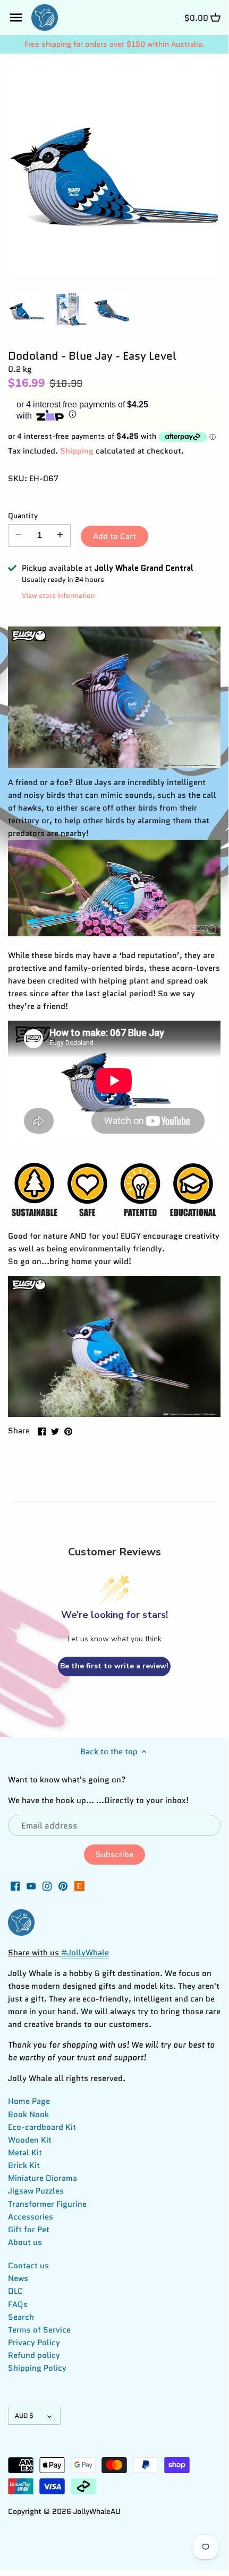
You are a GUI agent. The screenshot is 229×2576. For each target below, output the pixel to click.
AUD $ (24, 2416)
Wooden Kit (30, 2140)
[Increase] (60, 535)
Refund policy (34, 2355)
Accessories (31, 2217)
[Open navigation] (16, 18)
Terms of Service (39, 2330)
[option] (27, 310)
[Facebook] (15, 1886)
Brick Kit (24, 2165)
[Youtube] (31, 1886)
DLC (15, 2291)
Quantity (23, 516)
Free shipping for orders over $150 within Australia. (114, 44)
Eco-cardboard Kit (42, 2127)
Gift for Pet (29, 2230)
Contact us (28, 2266)
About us (25, 2242)
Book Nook (28, 2114)
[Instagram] (47, 1886)
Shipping (77, 451)
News (18, 2278)
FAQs (18, 2304)
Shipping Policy (37, 2368)
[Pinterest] (63, 1886)
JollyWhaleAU (97, 2512)
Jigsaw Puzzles (36, 2191)
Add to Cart (114, 536)
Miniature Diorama (43, 2178)
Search (21, 2317)
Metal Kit (25, 2153)
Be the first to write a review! (114, 1666)
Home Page (29, 2101)
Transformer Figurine (47, 2204)
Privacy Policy (34, 2343)
